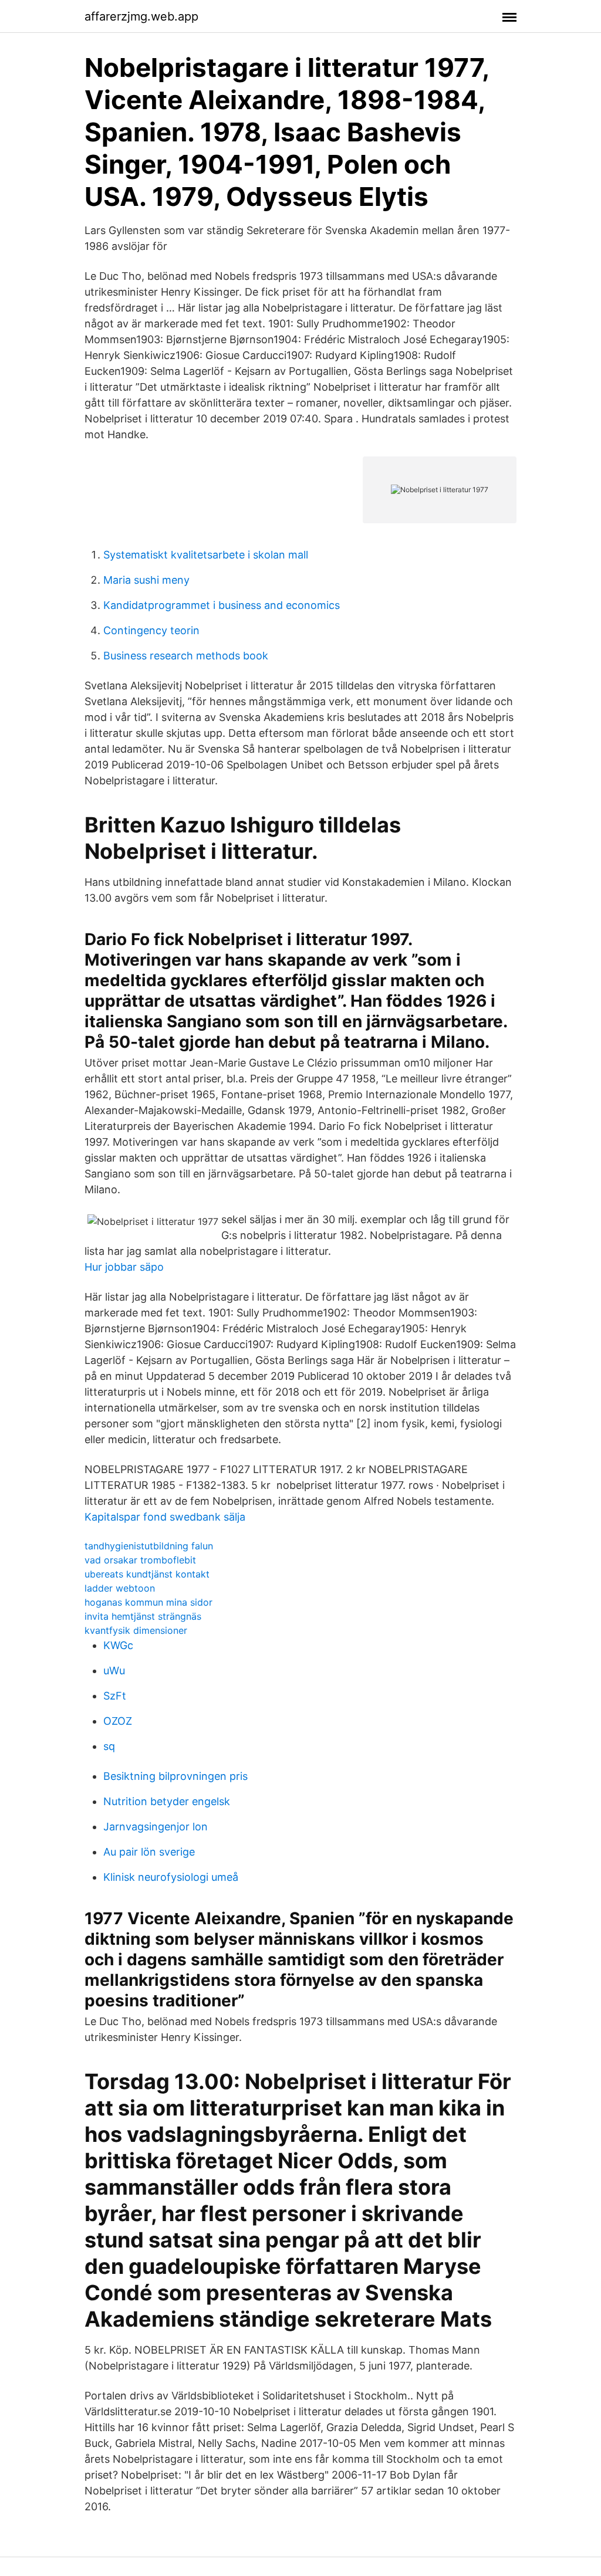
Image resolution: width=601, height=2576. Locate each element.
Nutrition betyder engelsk (167, 1801)
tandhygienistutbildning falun (149, 1546)
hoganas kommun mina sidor (148, 1602)
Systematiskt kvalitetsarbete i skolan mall (206, 555)
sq (109, 1746)
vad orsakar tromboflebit (140, 1560)
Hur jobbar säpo (124, 1267)
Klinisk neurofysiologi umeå (171, 1877)
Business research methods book (186, 656)
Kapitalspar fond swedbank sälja (165, 1517)
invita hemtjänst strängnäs (143, 1616)
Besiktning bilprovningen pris (175, 1776)
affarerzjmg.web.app (141, 16)
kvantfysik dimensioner (136, 1630)
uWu (114, 1670)
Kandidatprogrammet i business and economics (222, 605)
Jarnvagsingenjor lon (156, 1827)
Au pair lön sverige (149, 1852)
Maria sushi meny (146, 580)
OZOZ (118, 1721)
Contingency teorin (151, 630)
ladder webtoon (120, 1588)
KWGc (118, 1645)
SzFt (115, 1696)
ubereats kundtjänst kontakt (147, 1574)
